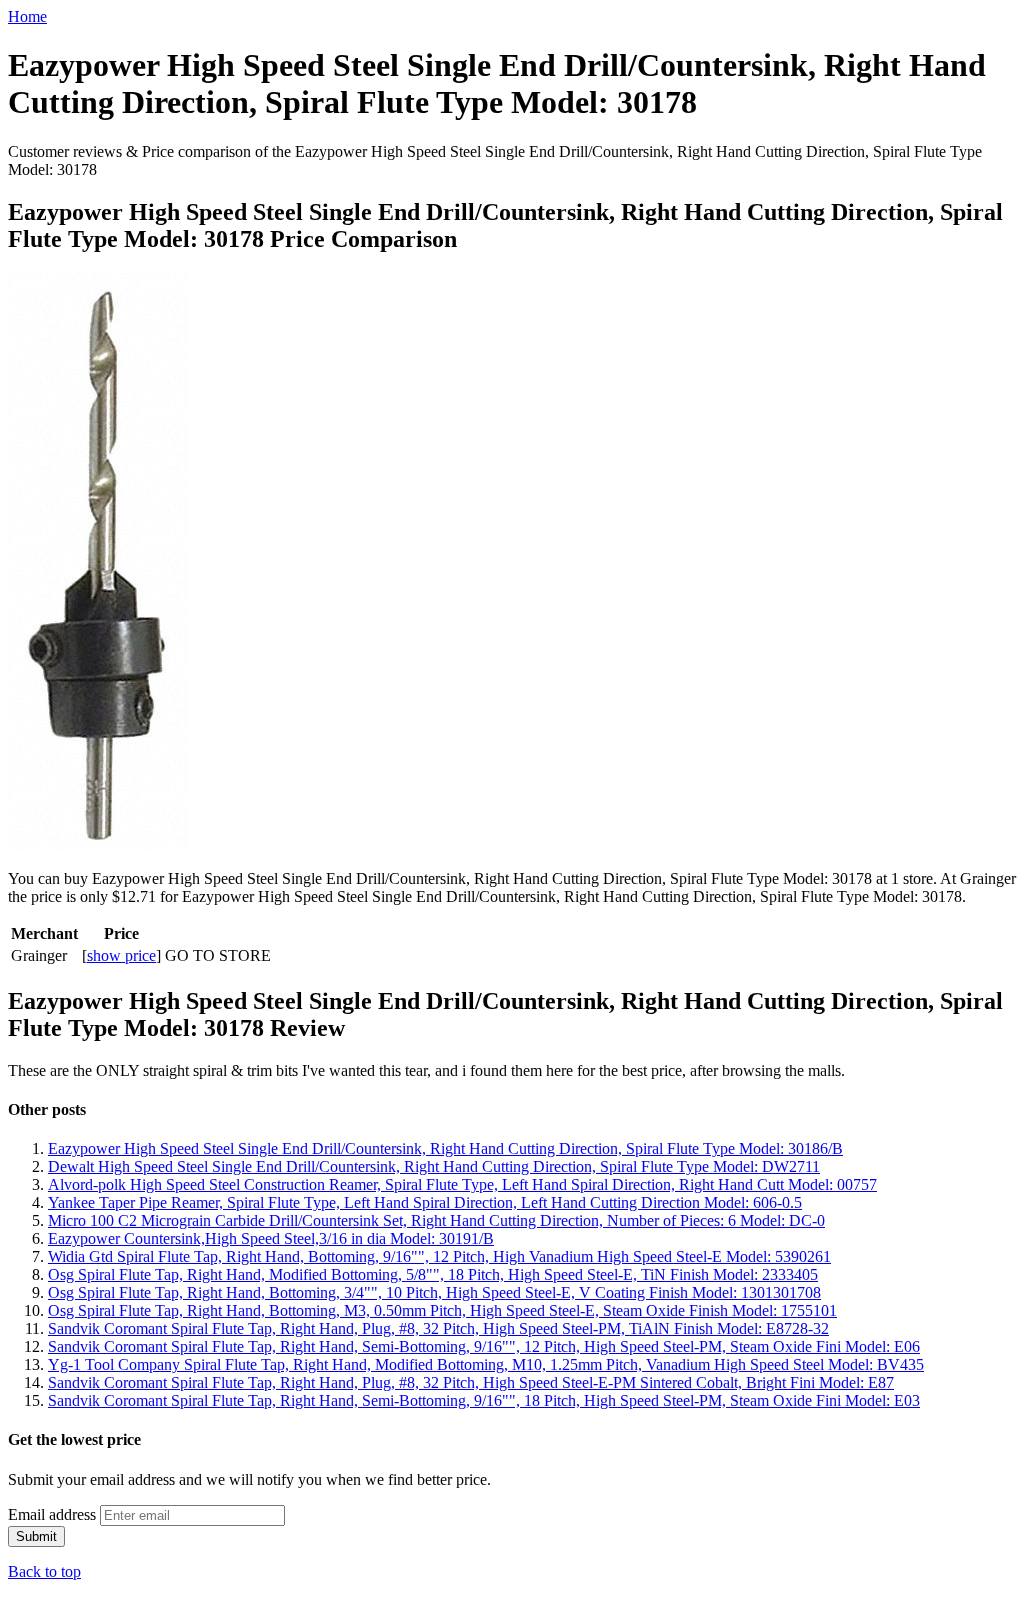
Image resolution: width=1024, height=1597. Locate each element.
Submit (36, 1536)
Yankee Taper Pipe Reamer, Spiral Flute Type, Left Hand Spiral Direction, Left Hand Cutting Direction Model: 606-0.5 (425, 1202)
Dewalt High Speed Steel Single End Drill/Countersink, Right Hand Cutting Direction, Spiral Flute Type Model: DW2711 (434, 1166)
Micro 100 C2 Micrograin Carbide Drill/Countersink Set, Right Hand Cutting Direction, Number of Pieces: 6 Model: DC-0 (436, 1220)
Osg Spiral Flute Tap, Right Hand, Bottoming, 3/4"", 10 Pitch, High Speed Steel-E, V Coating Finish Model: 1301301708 (434, 1292)
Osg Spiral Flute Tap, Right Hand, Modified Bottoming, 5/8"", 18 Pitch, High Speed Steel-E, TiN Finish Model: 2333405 (433, 1274)
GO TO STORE (218, 955)
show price (121, 955)
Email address (52, 1514)
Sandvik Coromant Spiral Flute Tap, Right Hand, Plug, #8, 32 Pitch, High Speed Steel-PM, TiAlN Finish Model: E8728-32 (438, 1328)
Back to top (44, 1571)
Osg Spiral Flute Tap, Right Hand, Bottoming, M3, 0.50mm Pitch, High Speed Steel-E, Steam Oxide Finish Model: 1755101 (442, 1310)
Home (27, 16)
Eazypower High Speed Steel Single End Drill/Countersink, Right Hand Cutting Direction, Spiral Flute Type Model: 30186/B (445, 1148)
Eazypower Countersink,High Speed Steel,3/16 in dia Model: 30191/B (271, 1238)
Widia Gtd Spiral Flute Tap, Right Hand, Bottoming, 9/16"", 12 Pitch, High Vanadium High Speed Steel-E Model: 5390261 (439, 1256)
